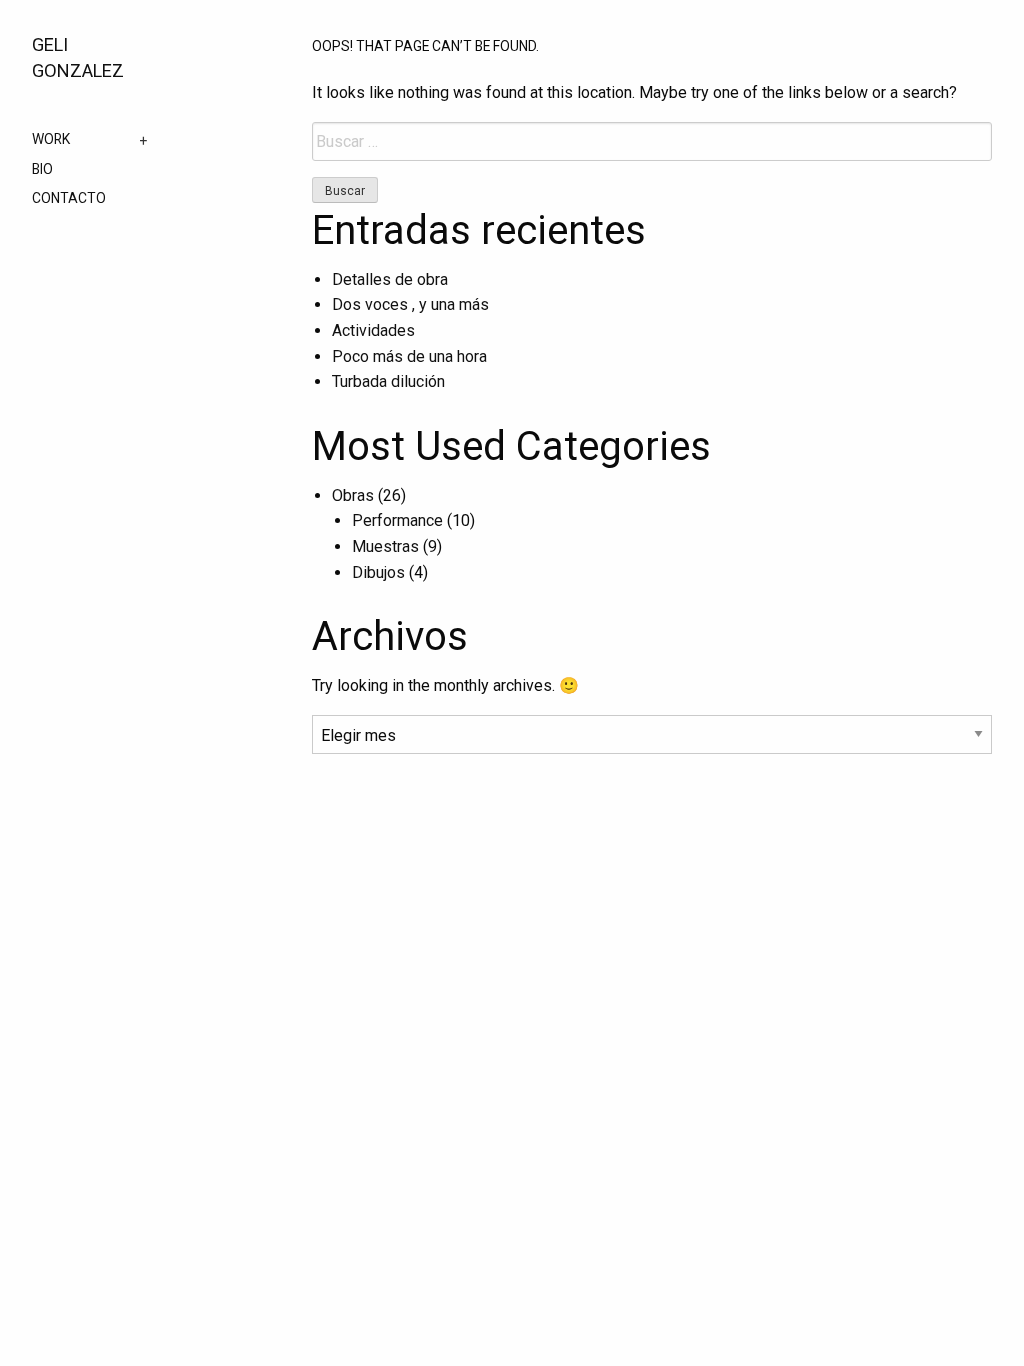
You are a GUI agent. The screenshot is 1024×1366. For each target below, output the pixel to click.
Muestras (385, 546)
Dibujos (378, 572)
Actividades (373, 330)
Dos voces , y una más (410, 304)
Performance (397, 520)
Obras (353, 495)
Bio (42, 170)
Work (51, 140)
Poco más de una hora (409, 356)
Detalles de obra (390, 279)
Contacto (69, 199)
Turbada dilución (388, 381)
